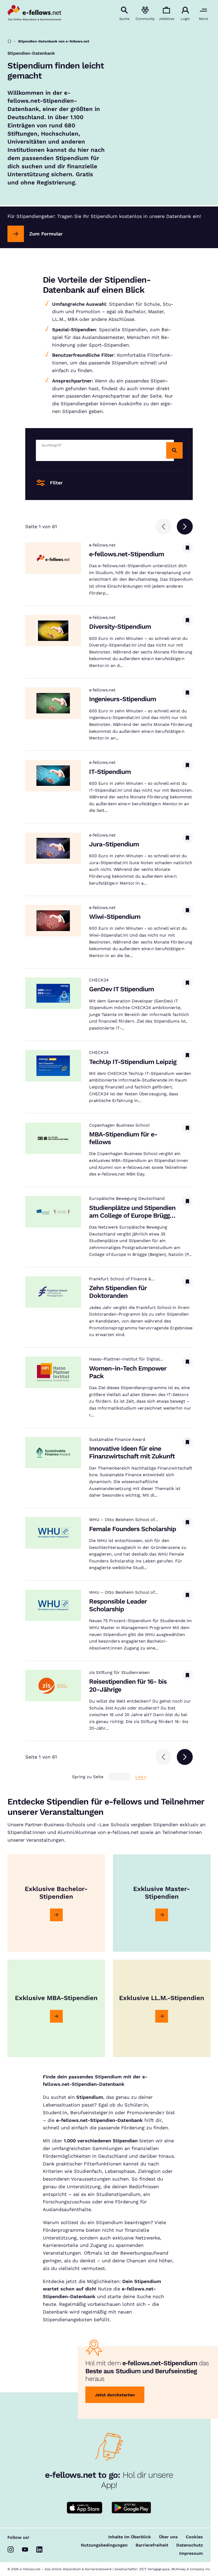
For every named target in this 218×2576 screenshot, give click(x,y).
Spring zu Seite (88, 1777)
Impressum (191, 2553)
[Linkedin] (39, 2549)
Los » (141, 1777)
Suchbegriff (51, 445)
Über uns (168, 2537)
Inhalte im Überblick (130, 2537)
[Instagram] (11, 2549)
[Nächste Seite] (185, 527)
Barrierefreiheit (152, 2545)
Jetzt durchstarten (115, 2395)
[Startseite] (9, 41)
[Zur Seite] (56, 1915)
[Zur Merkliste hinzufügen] (187, 548)
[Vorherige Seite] (163, 527)
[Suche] (174, 450)
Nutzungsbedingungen (104, 2545)
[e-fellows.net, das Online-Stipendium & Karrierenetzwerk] (34, 14)
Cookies (194, 2537)
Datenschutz (190, 2545)
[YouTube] (25, 2549)
